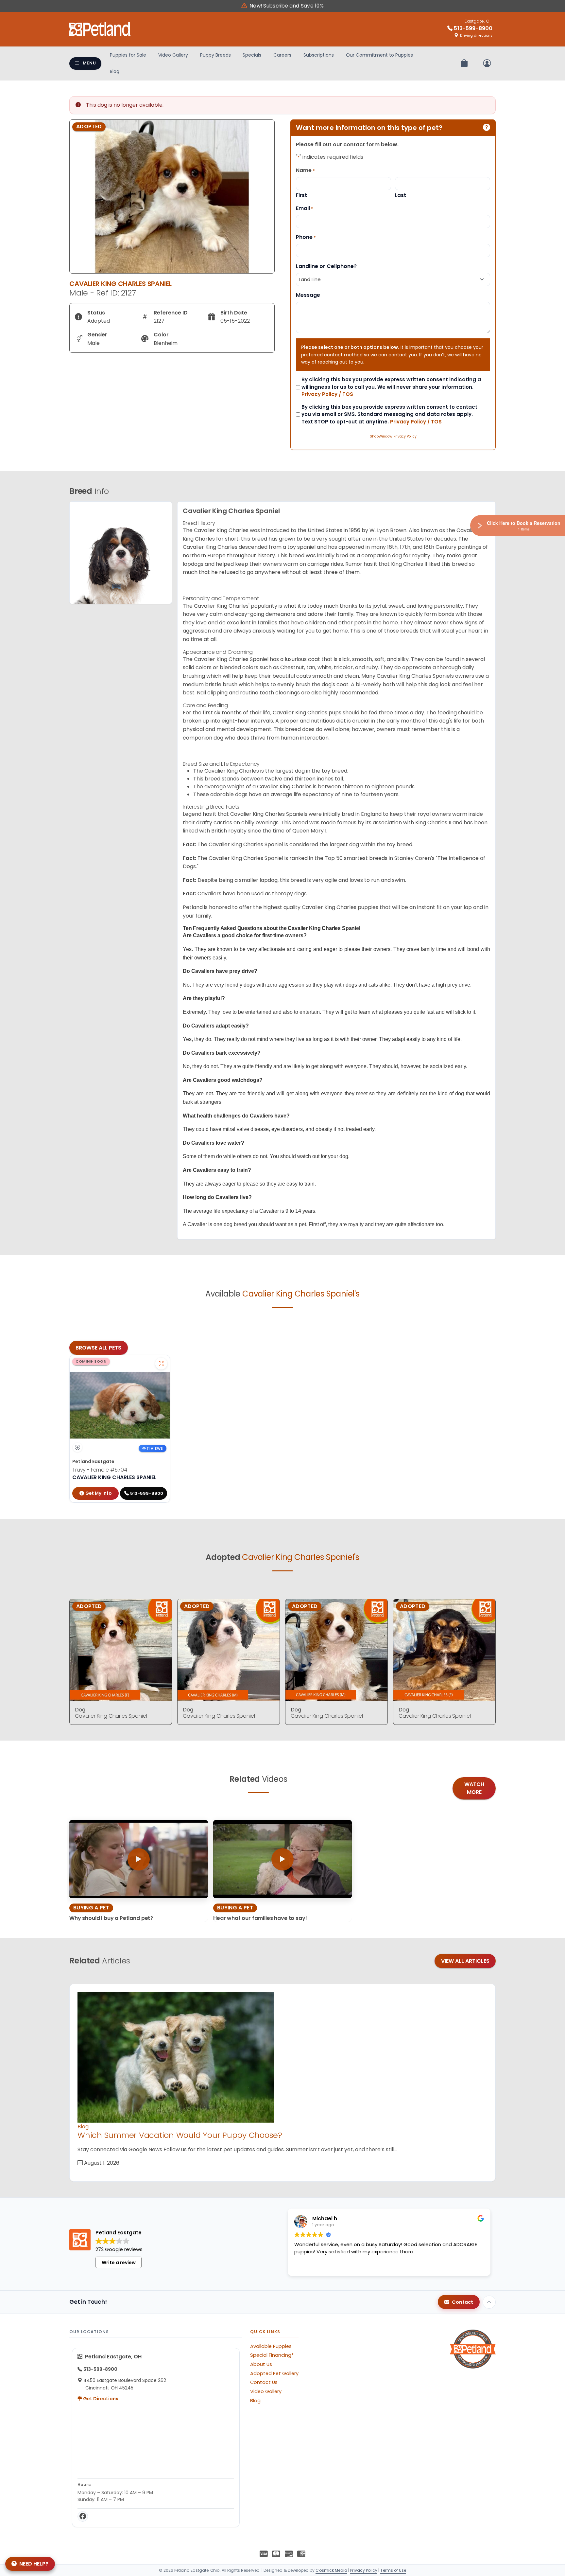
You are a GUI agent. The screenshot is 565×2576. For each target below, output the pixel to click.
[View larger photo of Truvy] (161, 1364)
